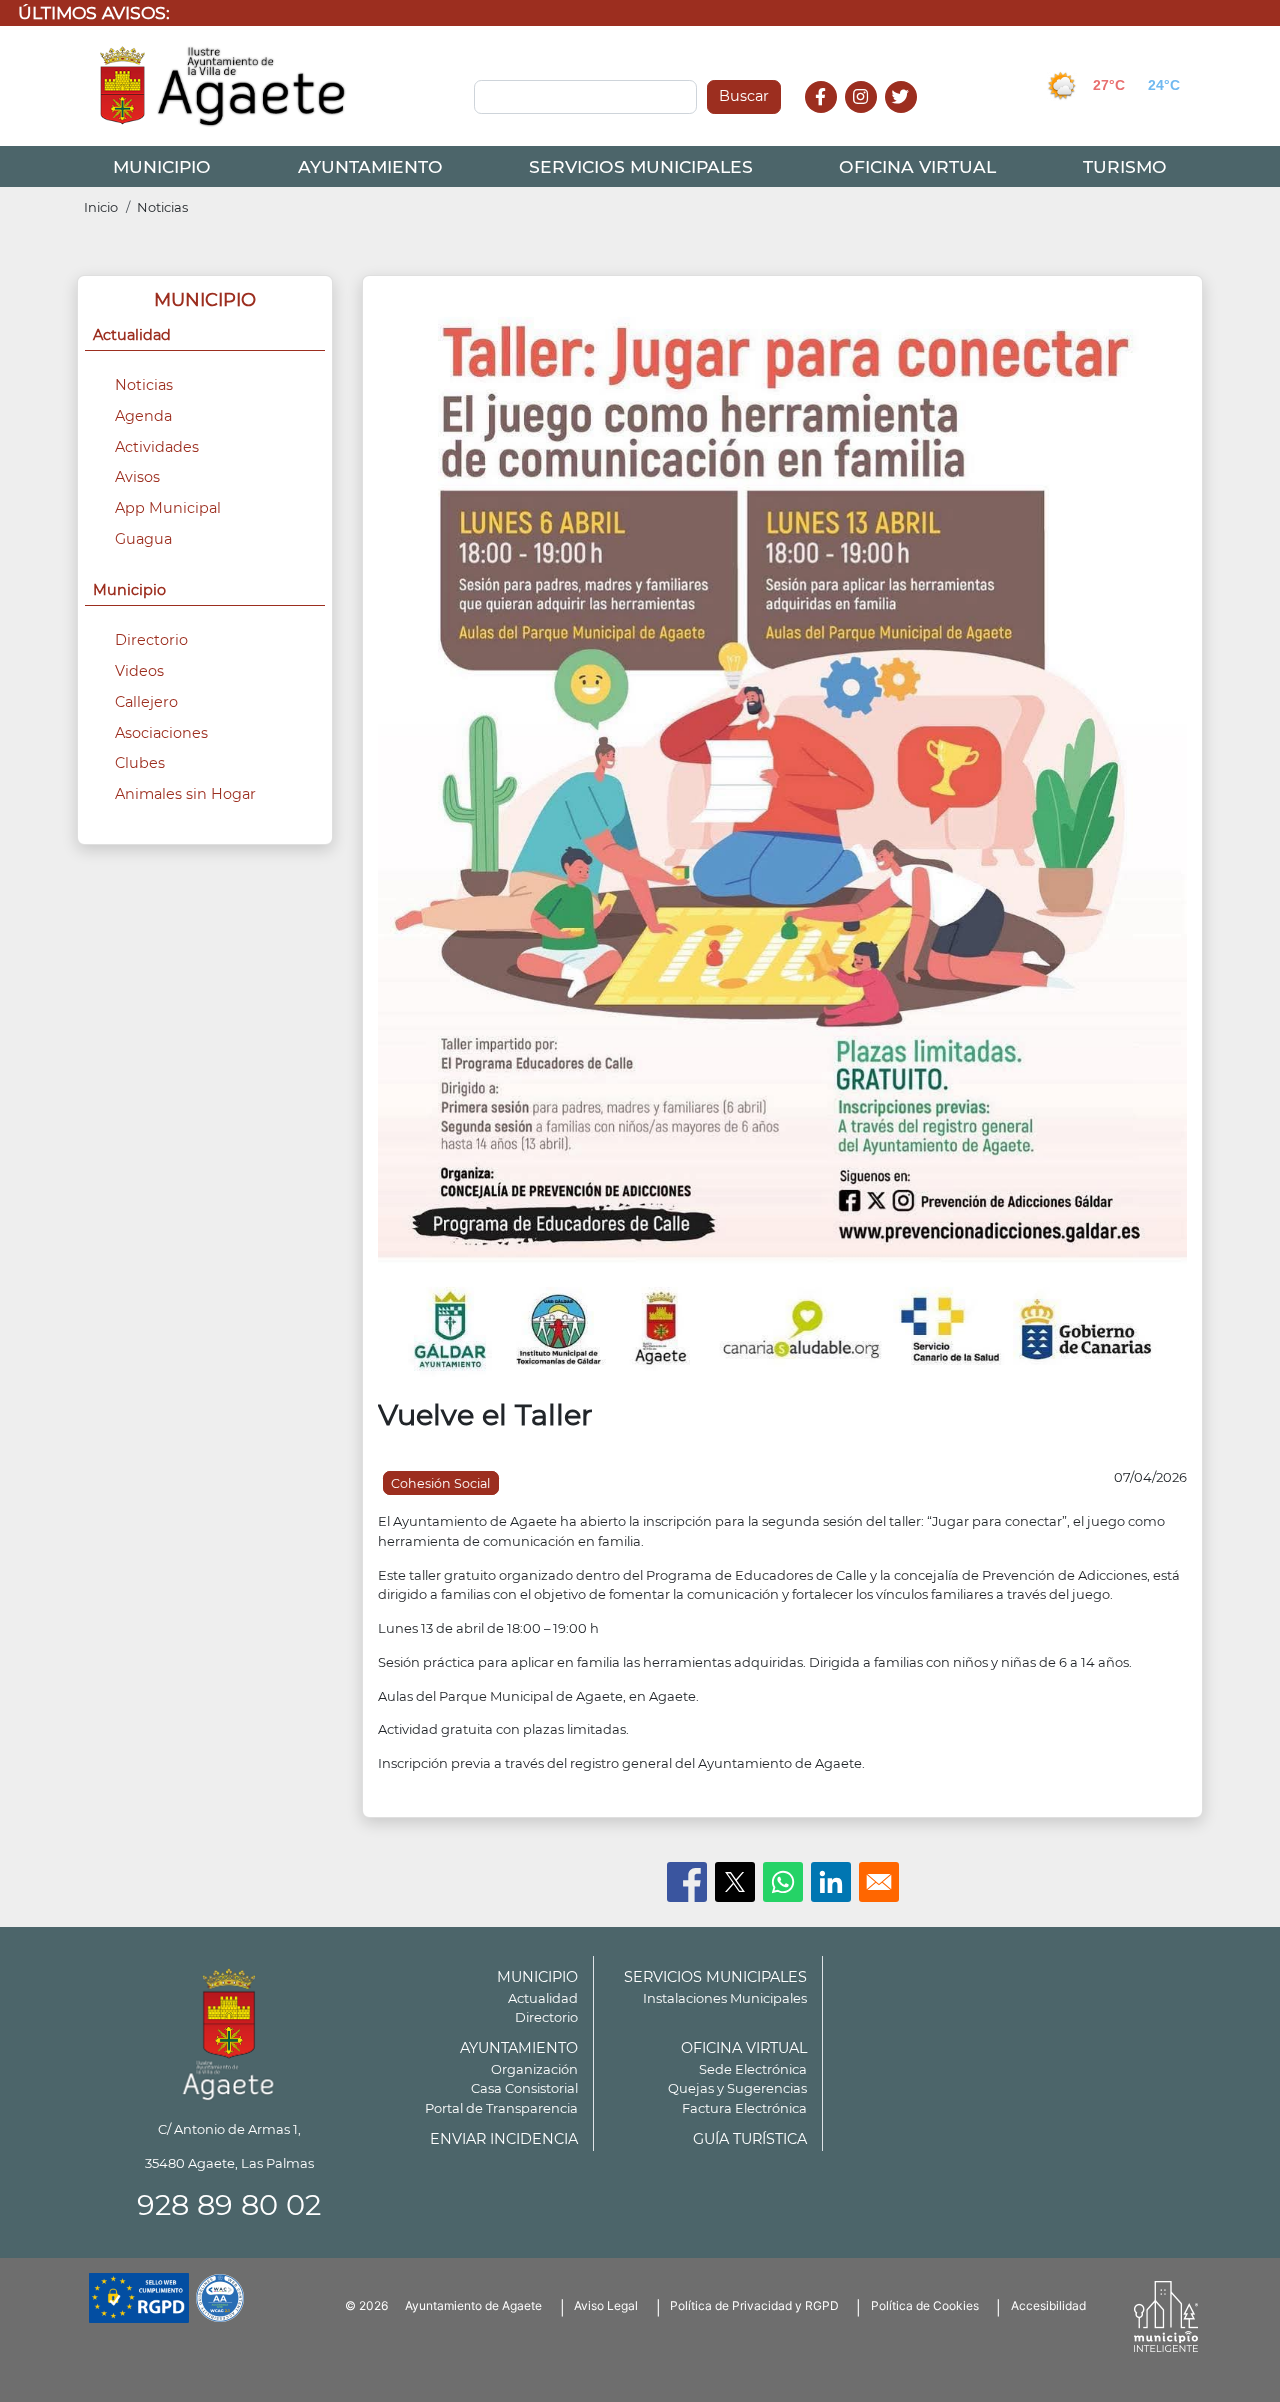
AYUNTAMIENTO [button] (370, 166)
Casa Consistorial (524, 2088)
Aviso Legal (606, 2305)
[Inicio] (224, 86)
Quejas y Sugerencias (737, 2088)
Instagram (871, 118)
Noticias (162, 207)
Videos (139, 671)
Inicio (101, 207)
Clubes (140, 763)
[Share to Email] (879, 1882)
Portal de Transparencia (501, 2108)
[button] (782, 842)
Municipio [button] (129, 590)
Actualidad (543, 1998)
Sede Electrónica (753, 2069)
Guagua (143, 539)
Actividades (157, 447)
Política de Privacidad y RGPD (754, 2305)
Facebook (831, 118)
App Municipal (168, 508)
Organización (534, 2069)
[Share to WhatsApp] (783, 1882)
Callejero (146, 702)
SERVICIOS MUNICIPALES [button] (641, 166)
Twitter (904, 118)
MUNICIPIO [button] (162, 166)
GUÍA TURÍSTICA (750, 2139)
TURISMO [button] (1125, 166)
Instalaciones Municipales (725, 1998)
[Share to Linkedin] (831, 1882)
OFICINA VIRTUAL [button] (917, 166)
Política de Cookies (925, 2305)
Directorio (151, 640)
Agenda (143, 416)
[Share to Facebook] (687, 1882)
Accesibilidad (1048, 2305)
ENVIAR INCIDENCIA (504, 2139)
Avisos (137, 477)
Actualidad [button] (132, 335)
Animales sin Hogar (185, 794)
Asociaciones (161, 733)
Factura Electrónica (744, 2108)
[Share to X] (735, 1882)
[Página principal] (229, 2030)
